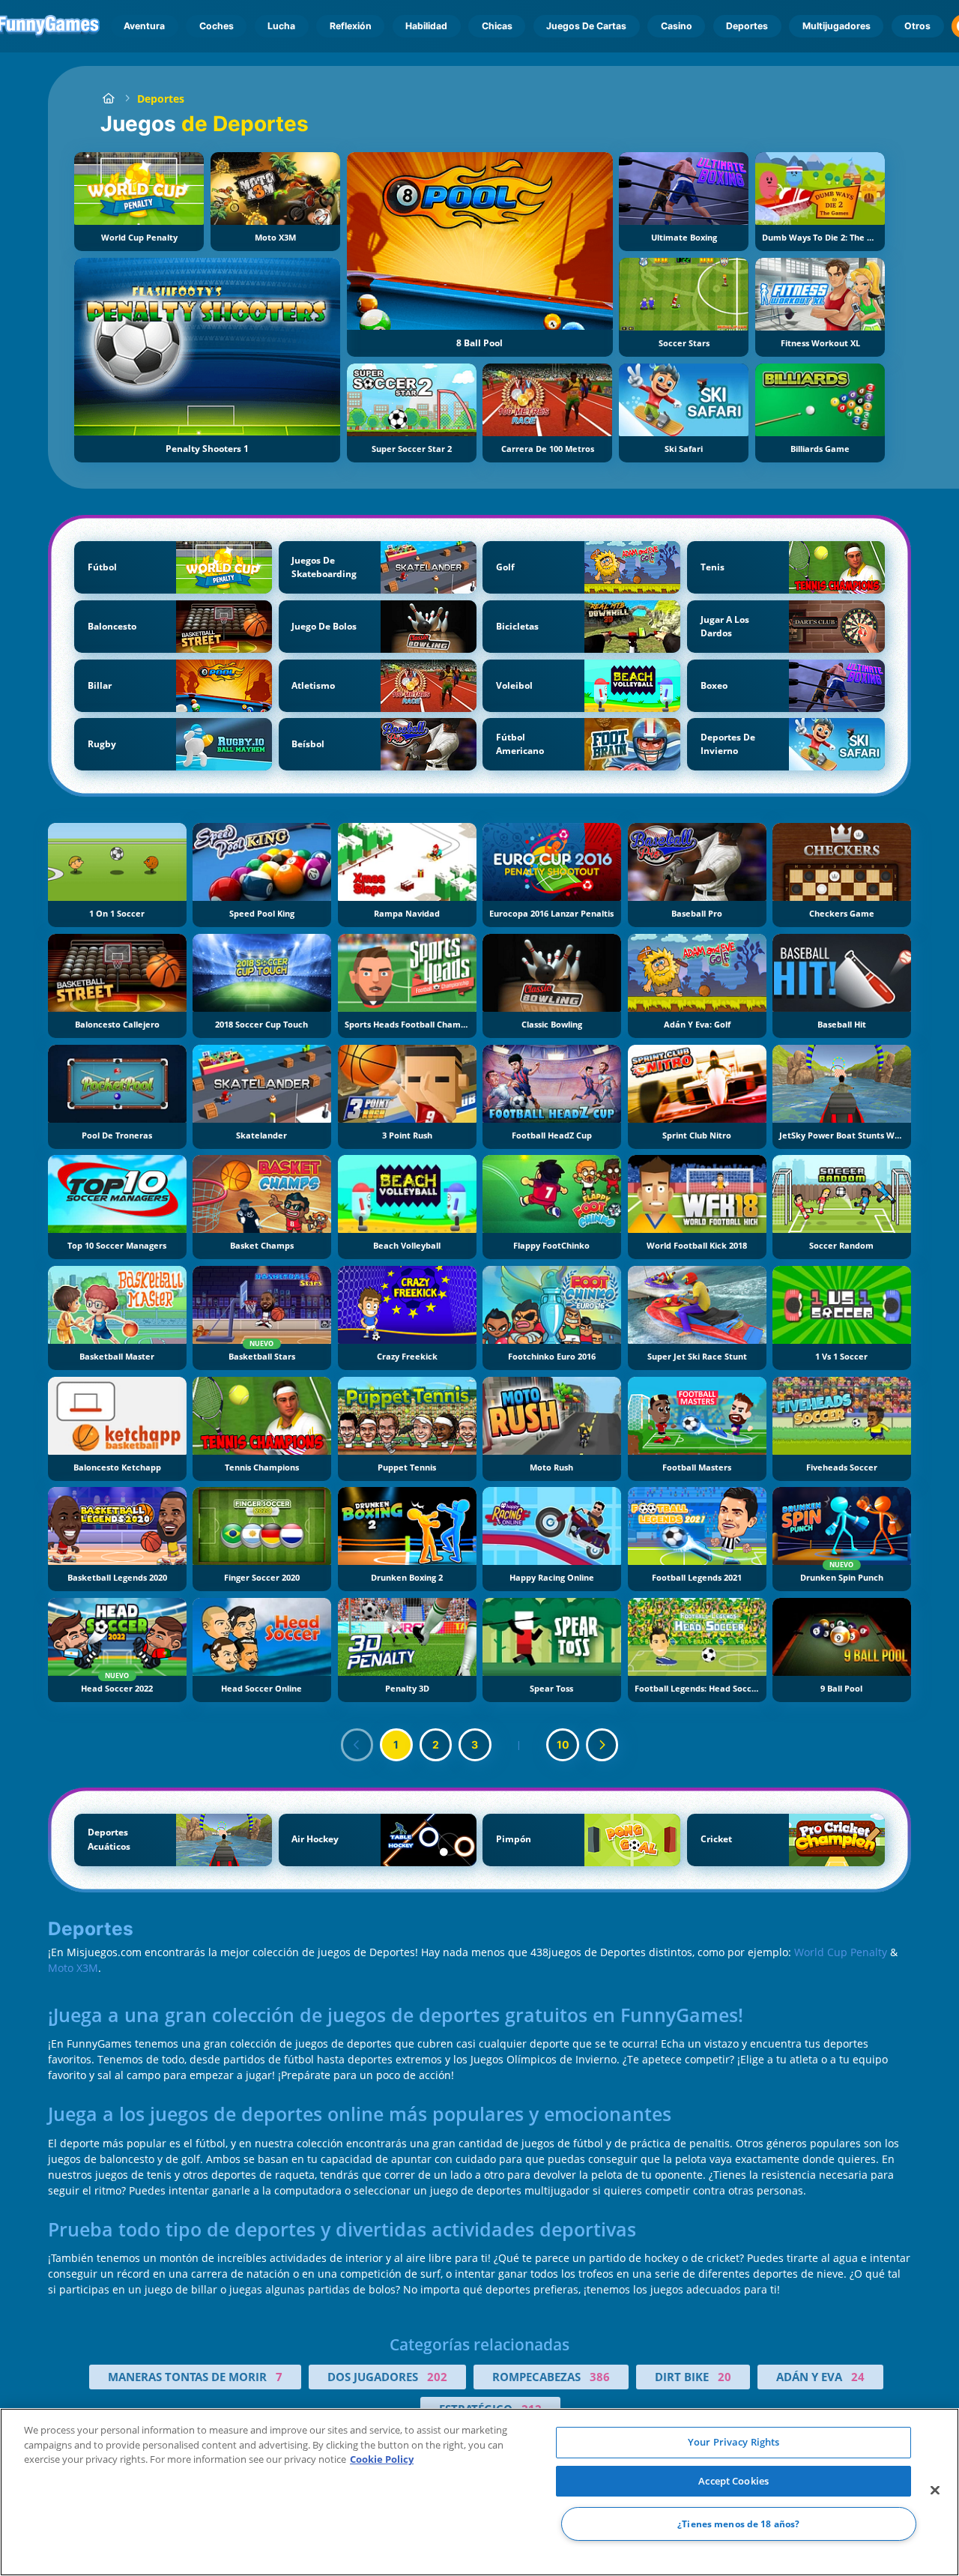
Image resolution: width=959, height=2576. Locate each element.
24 (858, 2377)
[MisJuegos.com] (108, 99)
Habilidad (426, 26)
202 (437, 2377)
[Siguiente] (602, 1745)
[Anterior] (357, 1745)
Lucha (281, 26)
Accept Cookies (733, 2481)
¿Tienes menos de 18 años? (738, 2524)
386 (600, 2377)
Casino (677, 26)
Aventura (144, 26)
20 (724, 2377)
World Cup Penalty (841, 1952)
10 (563, 1744)
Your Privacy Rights (733, 2442)
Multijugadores (837, 26)
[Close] (935, 2491)
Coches (217, 26)
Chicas (497, 26)
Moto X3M (73, 1968)
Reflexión (351, 26)
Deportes (747, 26)
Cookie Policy (382, 2459)
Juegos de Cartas (586, 26)
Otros (917, 26)
